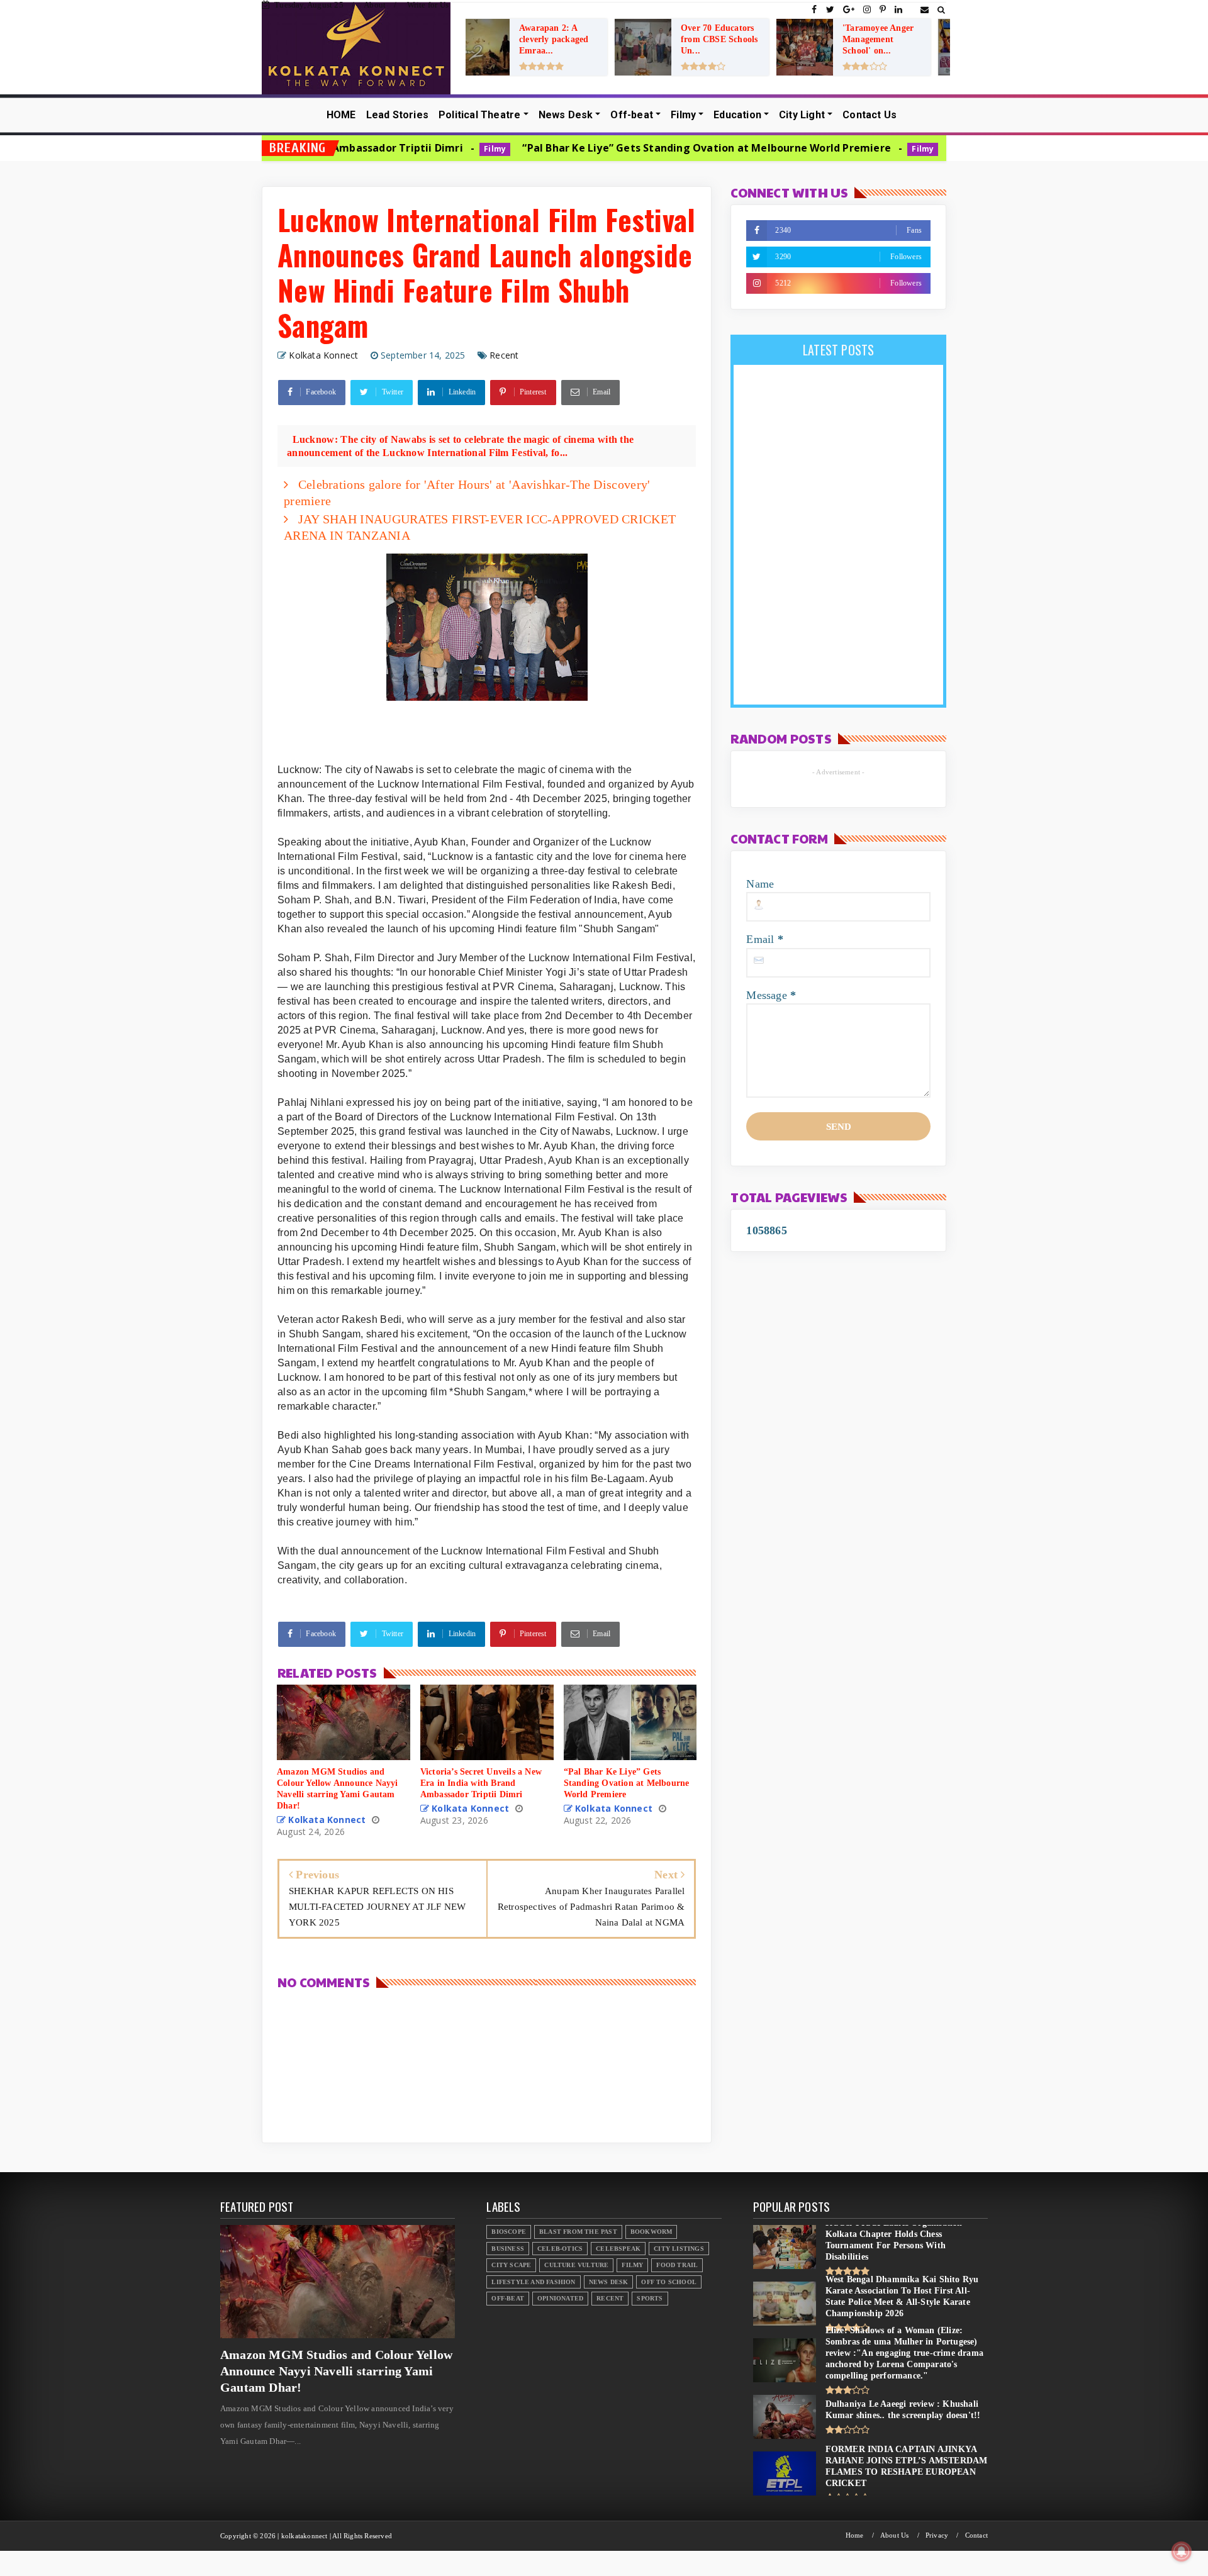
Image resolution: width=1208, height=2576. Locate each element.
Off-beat (632, 115)
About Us (895, 2535)
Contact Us (870, 115)
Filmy (683, 115)
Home (855, 2535)
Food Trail (677, 2265)
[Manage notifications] (1182, 2551)
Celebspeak (618, 2249)
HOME (341, 115)
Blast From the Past (578, 2232)
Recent (504, 355)
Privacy (937, 2535)
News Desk (566, 115)
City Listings (679, 2249)
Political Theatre (479, 115)
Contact (976, 2535)
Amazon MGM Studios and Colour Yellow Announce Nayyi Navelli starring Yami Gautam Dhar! (336, 2371)
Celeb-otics (560, 2249)
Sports (650, 2298)
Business (508, 2249)
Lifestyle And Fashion (533, 2282)
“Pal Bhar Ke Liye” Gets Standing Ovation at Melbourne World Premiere (554, 148)
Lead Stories (397, 115)
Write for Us (428, 5)
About (375, 5)
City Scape (511, 2265)
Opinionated (560, 2298)
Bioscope (509, 2232)
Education (737, 115)
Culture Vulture (576, 2265)
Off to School (669, 2282)
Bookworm (652, 2232)
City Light (802, 115)
